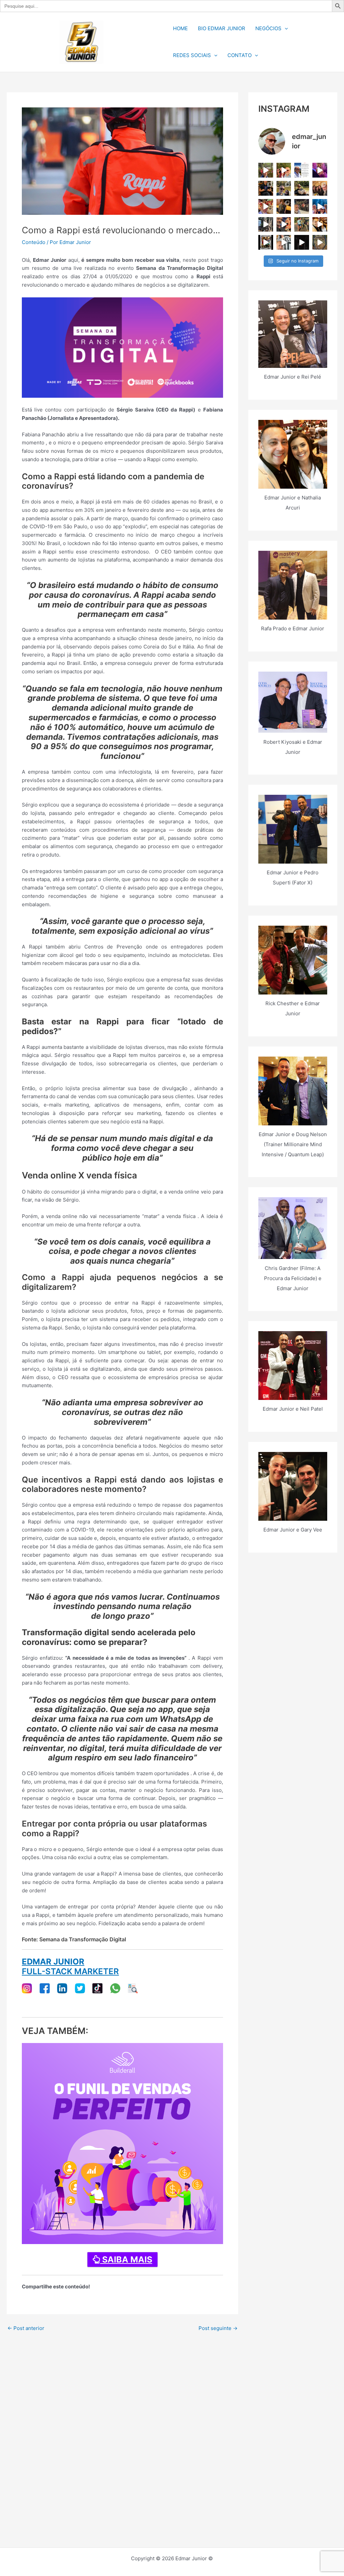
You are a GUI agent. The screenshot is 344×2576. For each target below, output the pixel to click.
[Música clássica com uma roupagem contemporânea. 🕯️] (284, 206)
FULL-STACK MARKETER (70, 1971)
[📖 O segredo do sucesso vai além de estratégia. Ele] (266, 188)
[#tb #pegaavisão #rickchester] (266, 242)
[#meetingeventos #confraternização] (266, 225)
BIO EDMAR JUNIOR (222, 28)
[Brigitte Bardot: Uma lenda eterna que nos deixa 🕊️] (302, 225)
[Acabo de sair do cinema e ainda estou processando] (302, 206)
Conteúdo (34, 242)
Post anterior (26, 2328)
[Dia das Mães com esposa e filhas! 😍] (320, 188)
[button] (285, 29)
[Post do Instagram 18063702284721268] (266, 170)
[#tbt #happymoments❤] (284, 242)
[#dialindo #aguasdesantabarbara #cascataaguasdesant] (320, 206)
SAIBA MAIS (126, 2259)
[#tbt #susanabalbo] (320, 242)
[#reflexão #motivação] (302, 242)
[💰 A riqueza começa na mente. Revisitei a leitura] (302, 188)
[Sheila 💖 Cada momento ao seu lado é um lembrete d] (320, 170)
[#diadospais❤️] (284, 170)
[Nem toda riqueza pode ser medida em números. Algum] (284, 188)
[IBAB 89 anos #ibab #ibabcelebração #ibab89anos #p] (266, 206)
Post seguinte (218, 2328)
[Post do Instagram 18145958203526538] (302, 170)
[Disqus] (122, 2417)
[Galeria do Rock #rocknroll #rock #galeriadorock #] (284, 225)
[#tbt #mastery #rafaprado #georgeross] (320, 225)
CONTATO (240, 55)
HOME (180, 28)
